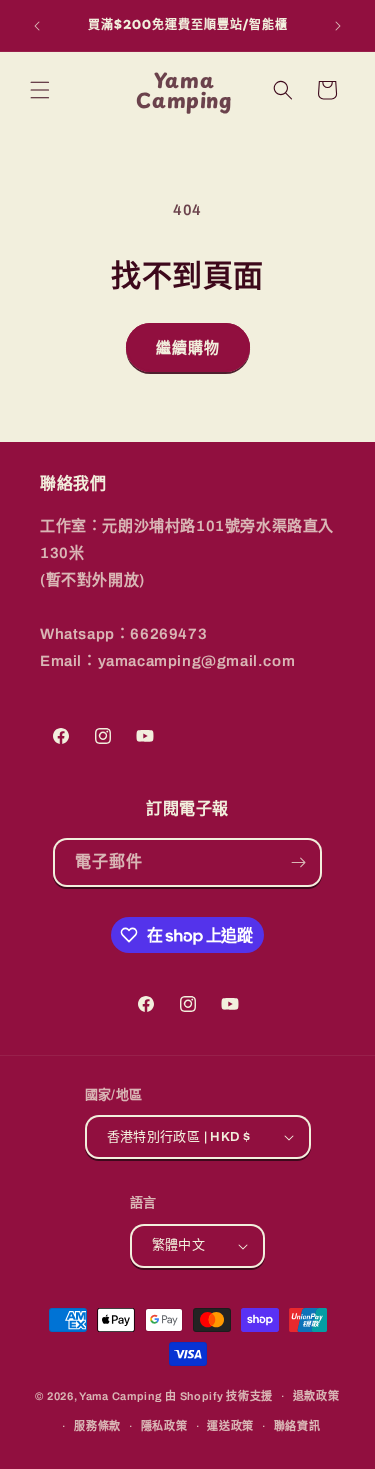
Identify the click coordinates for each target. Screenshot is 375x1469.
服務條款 (97, 1426)
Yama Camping (122, 1396)
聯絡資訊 (297, 1426)
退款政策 (316, 1396)
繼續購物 (188, 348)
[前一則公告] (37, 26)
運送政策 (230, 1426)
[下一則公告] (338, 26)
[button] (40, 90)
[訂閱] (298, 862)
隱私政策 (164, 1426)
